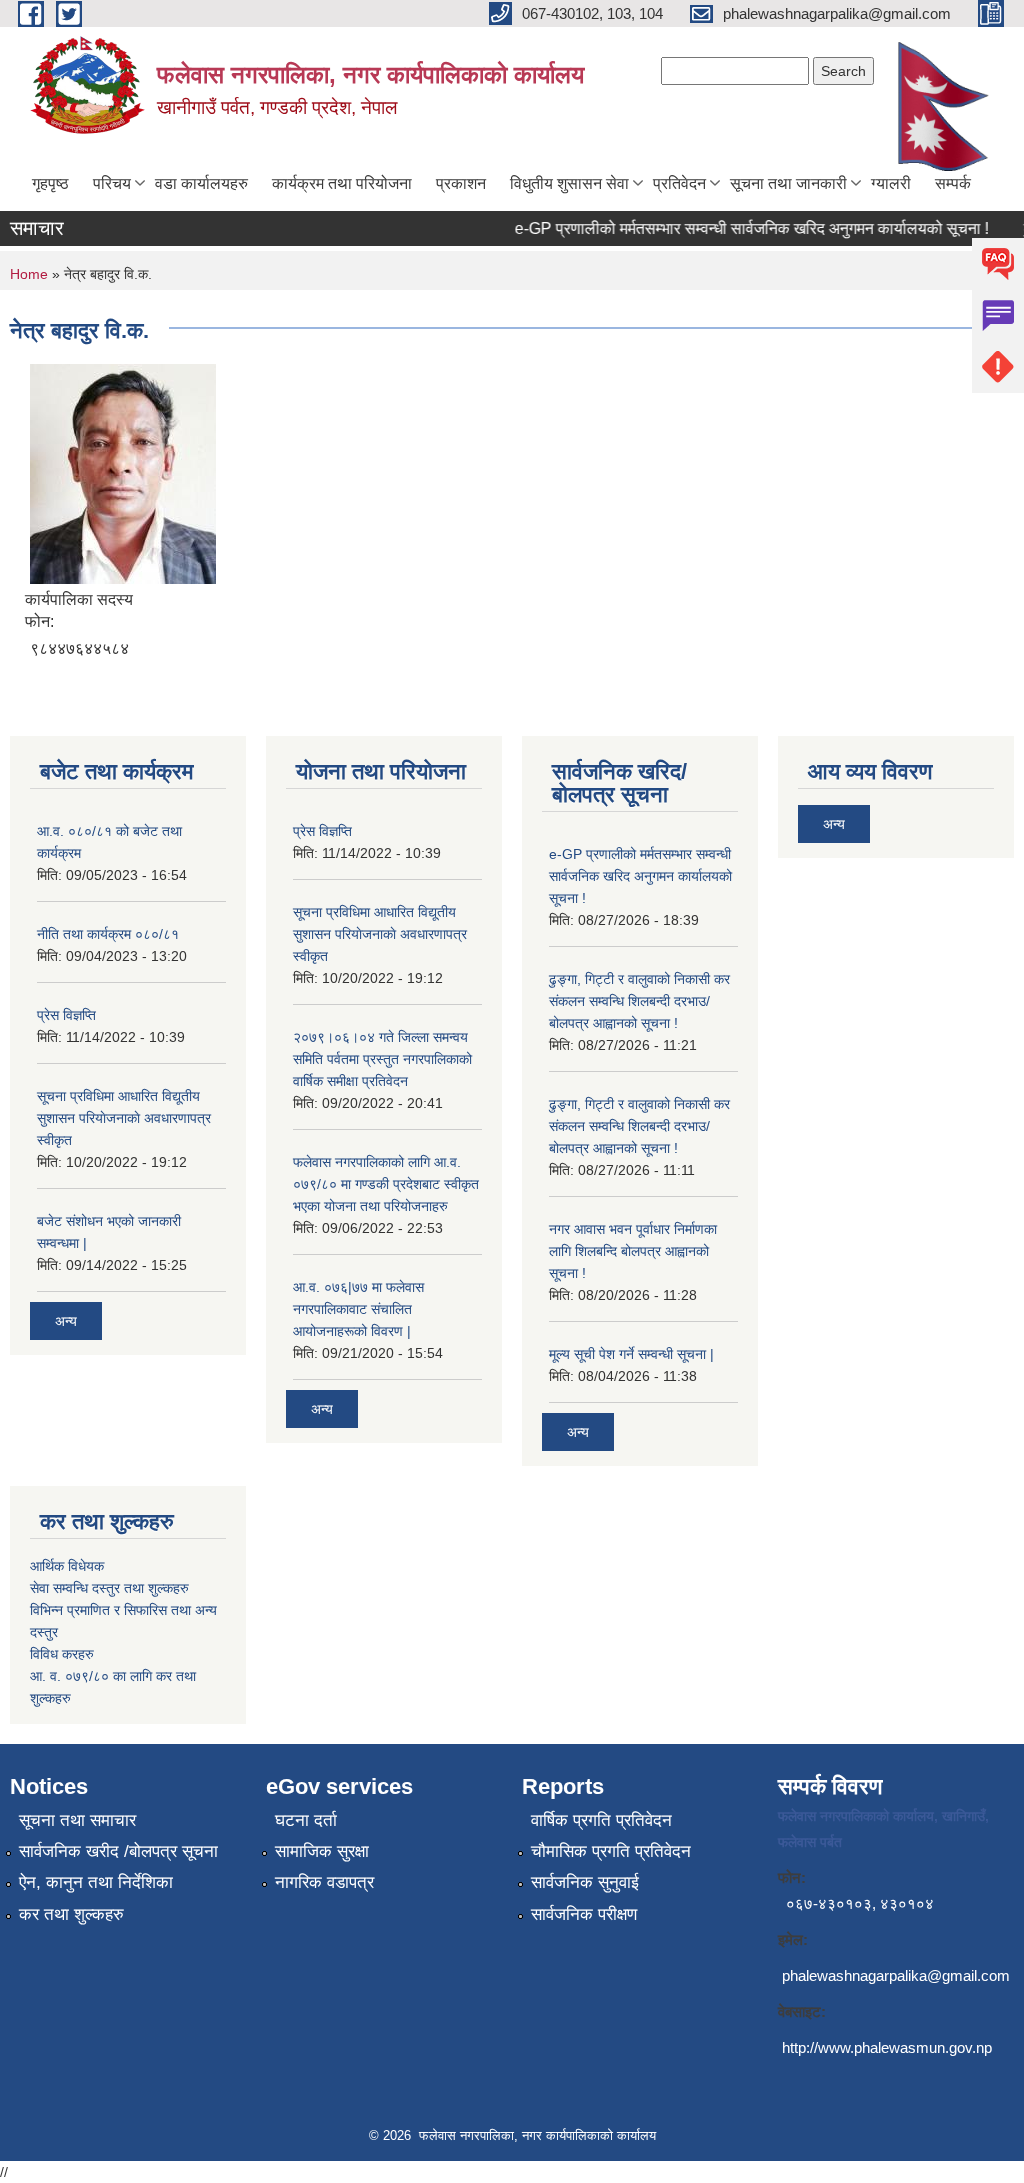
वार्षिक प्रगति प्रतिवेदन (601, 1820)
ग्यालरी (891, 183)
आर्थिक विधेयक (67, 1566)
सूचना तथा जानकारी (788, 183)
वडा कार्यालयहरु (201, 183)
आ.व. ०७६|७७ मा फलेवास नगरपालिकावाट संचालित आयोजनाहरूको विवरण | (358, 1309)
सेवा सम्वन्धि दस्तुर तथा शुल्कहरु (109, 1588)
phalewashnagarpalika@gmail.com (896, 1975)
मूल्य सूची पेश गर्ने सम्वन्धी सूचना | (631, 1354)
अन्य (66, 1321)
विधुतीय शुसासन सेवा (569, 183)
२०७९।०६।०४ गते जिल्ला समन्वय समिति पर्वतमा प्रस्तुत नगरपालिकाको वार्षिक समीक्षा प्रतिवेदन (382, 1059)
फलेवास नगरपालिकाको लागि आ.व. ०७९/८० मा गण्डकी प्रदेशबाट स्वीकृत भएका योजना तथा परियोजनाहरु (386, 1184)
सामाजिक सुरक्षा (322, 1851)
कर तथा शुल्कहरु (71, 1914)
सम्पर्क (953, 183)
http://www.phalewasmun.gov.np (887, 2047)
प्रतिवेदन (679, 183)
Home (29, 274)
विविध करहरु (62, 1654)
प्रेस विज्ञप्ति (66, 1015)
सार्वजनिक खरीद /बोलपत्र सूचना (118, 1851)
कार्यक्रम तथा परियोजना (342, 183)
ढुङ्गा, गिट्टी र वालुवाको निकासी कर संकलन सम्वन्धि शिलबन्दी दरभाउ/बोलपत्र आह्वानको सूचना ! (639, 1001)
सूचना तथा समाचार (77, 1820)
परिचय (112, 183)
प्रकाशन (461, 183)
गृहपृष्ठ (50, 183)
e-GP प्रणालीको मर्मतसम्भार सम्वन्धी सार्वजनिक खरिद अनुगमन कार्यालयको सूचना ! (736, 228)
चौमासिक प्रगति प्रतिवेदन (611, 1851)
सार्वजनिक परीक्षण (584, 1914)
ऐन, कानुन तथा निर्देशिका (96, 1882)
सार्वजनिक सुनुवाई (585, 1882)
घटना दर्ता (306, 1820)
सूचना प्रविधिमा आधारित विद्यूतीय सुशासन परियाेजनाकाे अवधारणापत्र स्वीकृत (124, 1118)
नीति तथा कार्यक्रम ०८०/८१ (108, 934)
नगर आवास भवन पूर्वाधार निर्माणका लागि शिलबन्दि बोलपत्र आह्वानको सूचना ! (633, 1251)
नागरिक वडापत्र (324, 1882)
